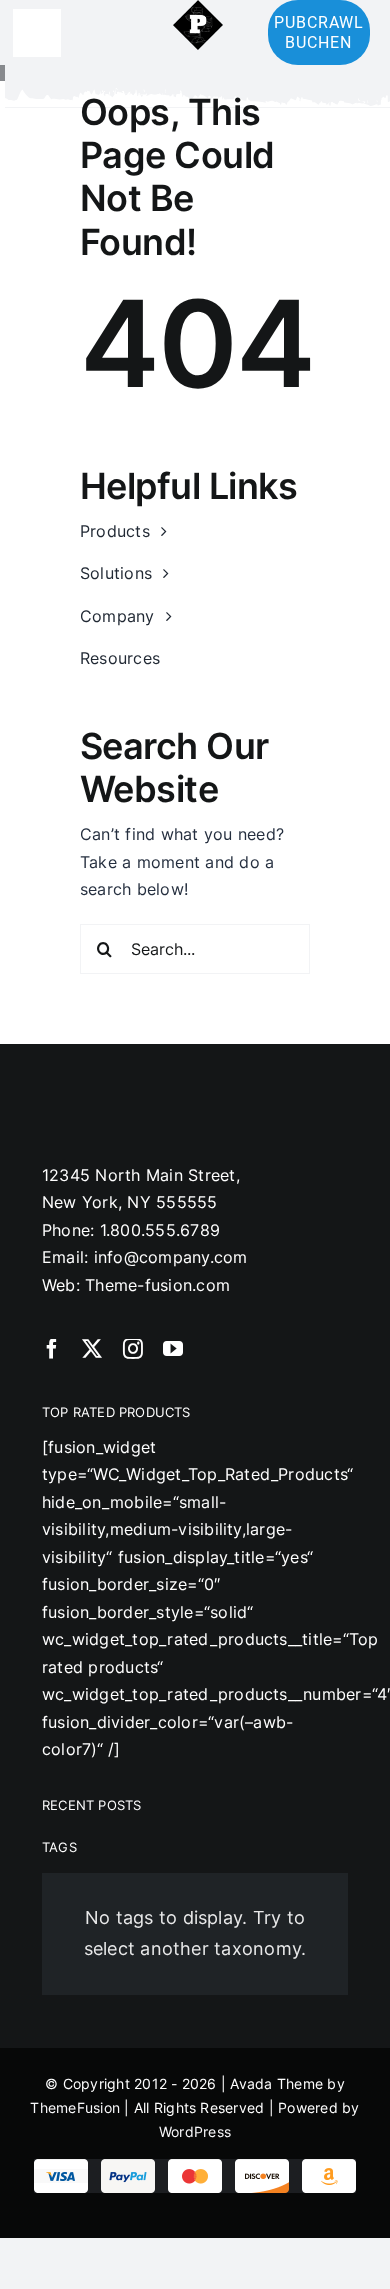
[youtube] (173, 1349)
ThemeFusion (75, 2107)
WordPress (195, 2131)
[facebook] (52, 1349)
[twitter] (92, 1349)
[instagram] (133, 1349)
